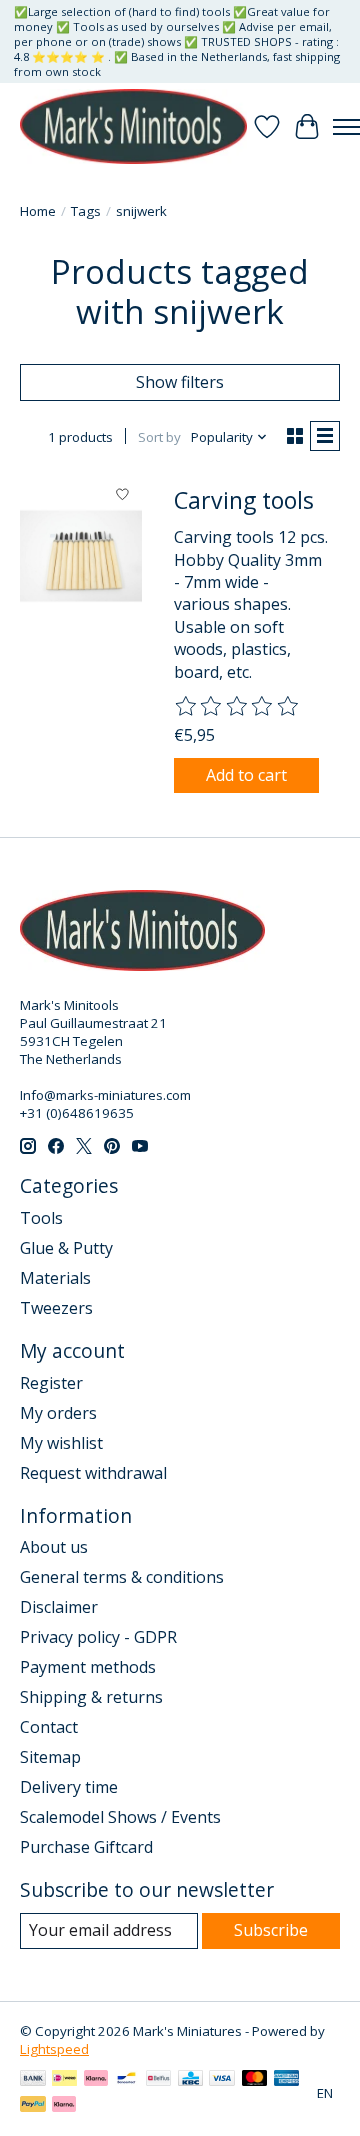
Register (51, 1383)
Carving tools (244, 500)
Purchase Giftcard (86, 1847)
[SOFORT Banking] (96, 2080)
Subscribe (271, 1930)
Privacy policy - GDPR (98, 1637)
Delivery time (69, 1787)
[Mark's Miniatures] (133, 126)
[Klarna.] (64, 2106)
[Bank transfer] (33, 2080)
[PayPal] (33, 2106)
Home (38, 211)
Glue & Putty (66, 1248)
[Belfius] (158, 2080)
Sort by (159, 437)
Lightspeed (54, 2049)
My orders (58, 1413)
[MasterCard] (255, 2080)
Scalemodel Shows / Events (120, 1817)
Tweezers (56, 1308)
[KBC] (190, 2080)
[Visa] (222, 2080)
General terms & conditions (122, 1577)
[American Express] (287, 2080)
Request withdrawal (93, 1473)
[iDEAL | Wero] (64, 2080)
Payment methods (88, 1667)
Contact (49, 1727)
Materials (55, 1278)
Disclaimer (59, 1607)
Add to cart (246, 775)
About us (54, 1547)
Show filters (180, 382)
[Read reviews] (238, 707)
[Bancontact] (126, 2080)
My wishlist (61, 1443)
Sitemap (50, 1757)
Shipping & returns (91, 1697)
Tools (41, 1218)
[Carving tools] (81, 556)
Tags (86, 211)
